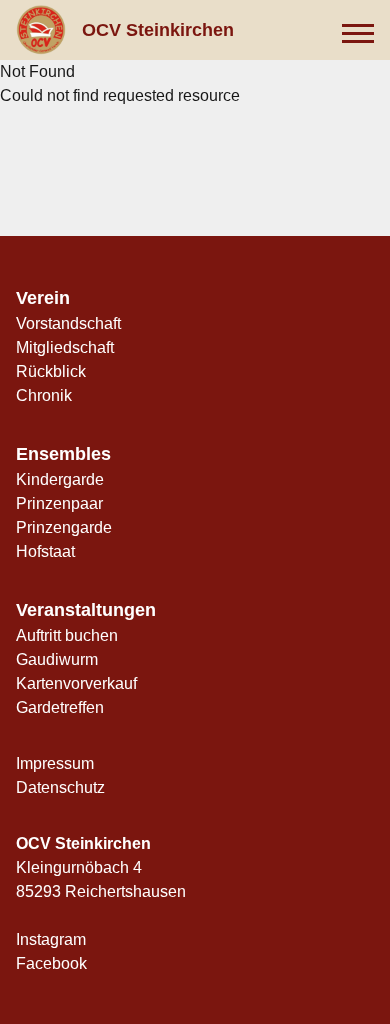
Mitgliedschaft (65, 347)
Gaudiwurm (57, 659)
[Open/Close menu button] (358, 30)
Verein (43, 298)
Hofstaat (45, 551)
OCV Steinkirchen (158, 30)
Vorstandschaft (68, 323)
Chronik (44, 395)
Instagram (51, 939)
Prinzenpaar (59, 503)
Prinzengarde (64, 527)
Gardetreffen (60, 707)
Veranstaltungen (86, 610)
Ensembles (63, 454)
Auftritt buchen (67, 635)
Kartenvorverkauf (76, 683)
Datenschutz (60, 787)
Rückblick (51, 371)
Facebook (51, 963)
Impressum (55, 763)
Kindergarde (60, 479)
